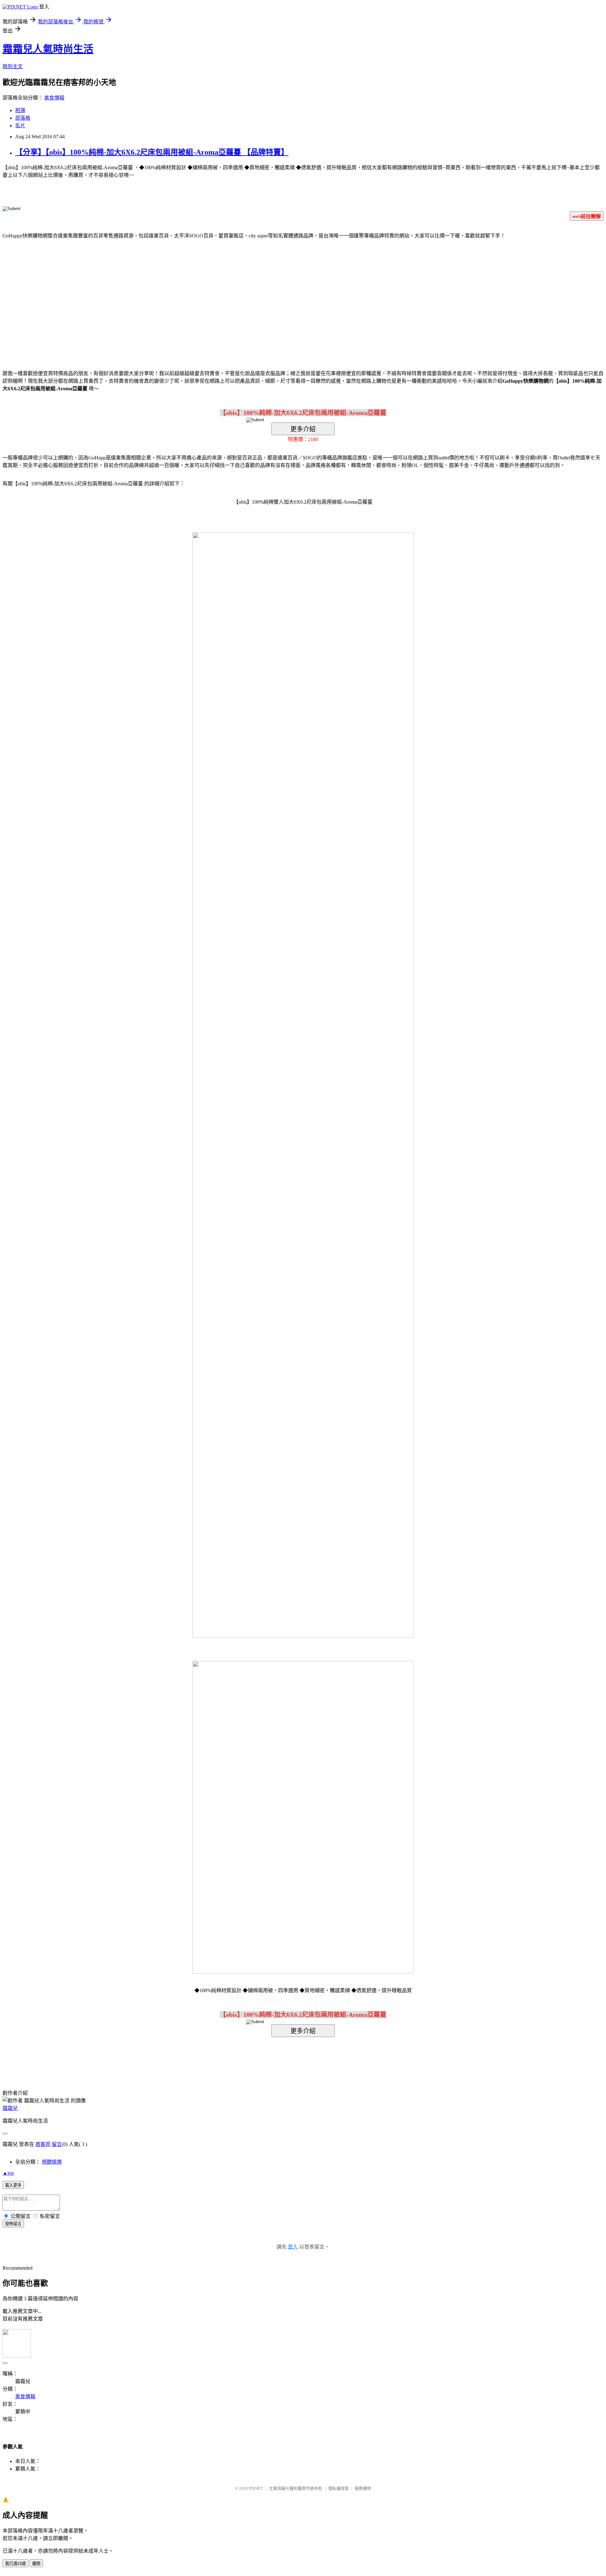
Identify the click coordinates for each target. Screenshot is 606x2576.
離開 (36, 2564)
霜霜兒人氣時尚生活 (48, 49)
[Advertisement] (249, 295)
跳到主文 (13, 66)
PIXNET (256, 2488)
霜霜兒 (10, 2108)
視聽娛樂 (52, 2162)
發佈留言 (13, 2224)
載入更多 (13, 2185)
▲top (8, 2173)
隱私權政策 (339, 2488)
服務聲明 (363, 2488)
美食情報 (54, 98)
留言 (57, 2144)
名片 (20, 126)
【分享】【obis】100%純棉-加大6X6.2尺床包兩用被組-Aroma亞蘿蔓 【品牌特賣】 (152, 152)
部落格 (23, 118)
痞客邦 (43, 2144)
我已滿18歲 (15, 2564)
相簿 (20, 110)
